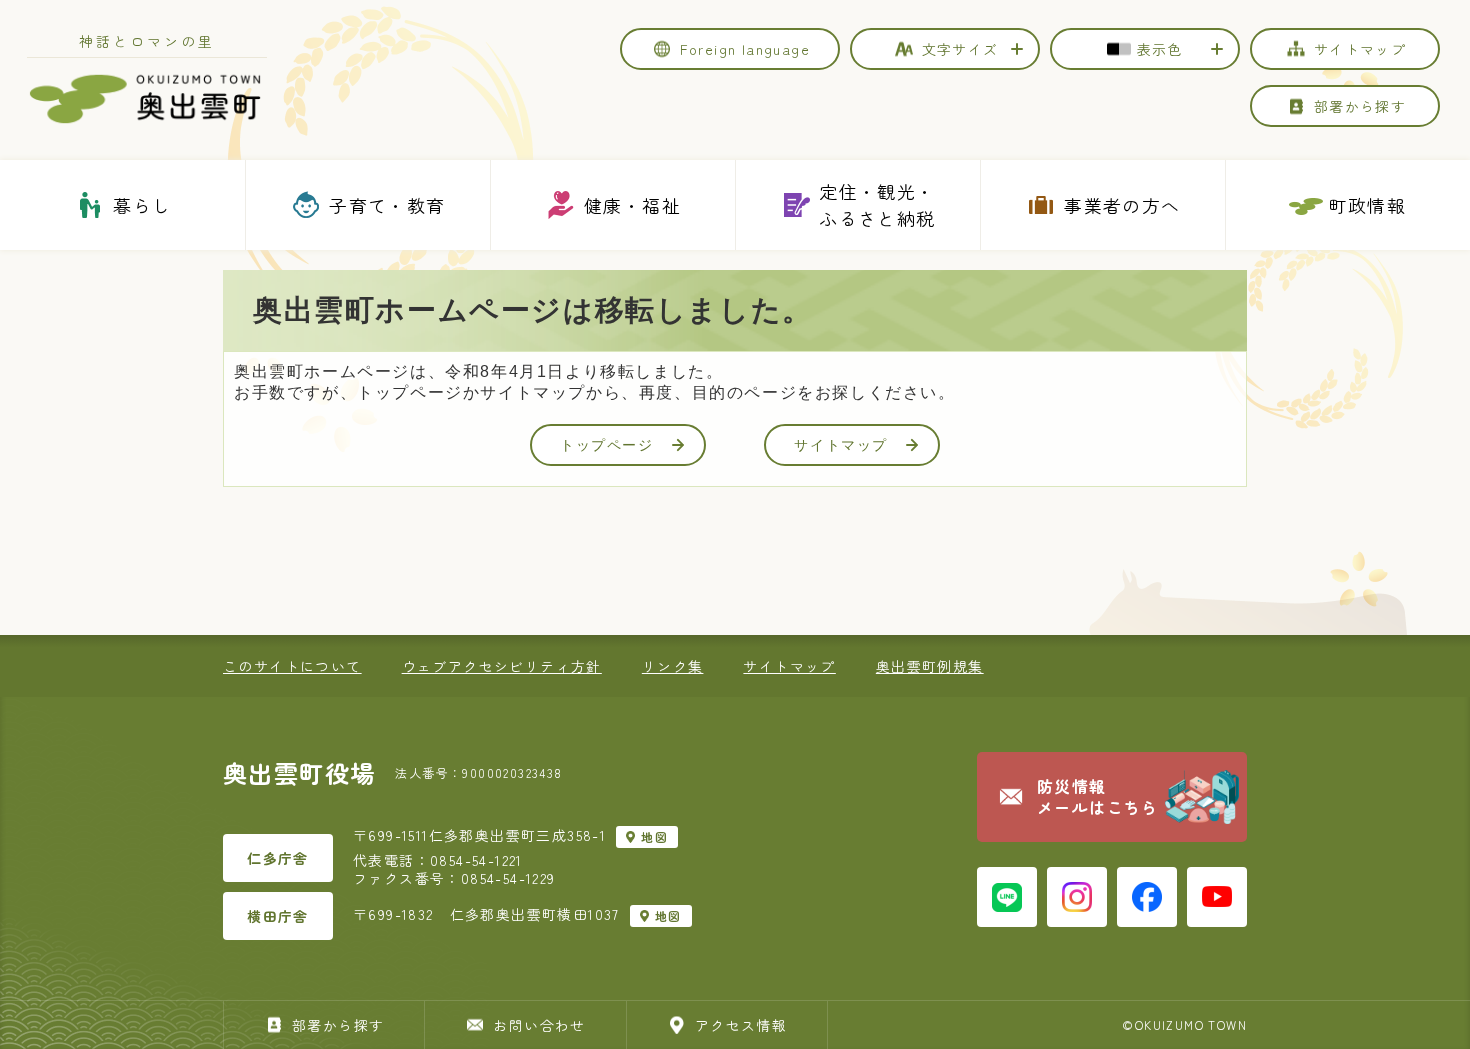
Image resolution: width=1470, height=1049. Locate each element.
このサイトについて (292, 666)
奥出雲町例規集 (930, 666)
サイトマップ (841, 445)
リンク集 (673, 666)
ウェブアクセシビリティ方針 (502, 666)
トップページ (607, 445)
